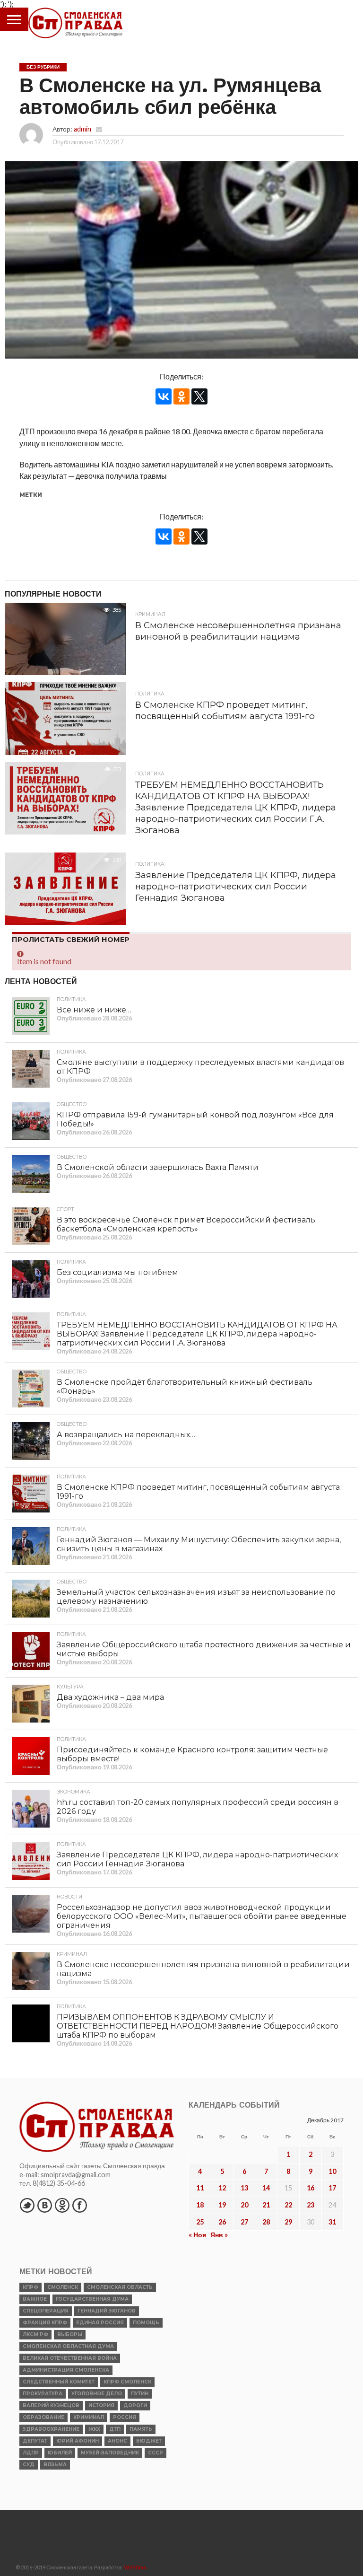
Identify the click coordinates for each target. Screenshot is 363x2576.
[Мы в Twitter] (27, 2205)
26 (222, 2222)
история (101, 2405)
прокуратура (43, 2394)
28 (266, 2222)
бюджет (149, 2441)
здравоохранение (51, 2429)
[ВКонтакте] (164, 396)
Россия (125, 2417)
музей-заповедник (110, 2453)
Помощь (146, 2323)
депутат (35, 2441)
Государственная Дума (92, 2299)
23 (311, 2205)
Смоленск (63, 2287)
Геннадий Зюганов (107, 2311)
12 (222, 2188)
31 (332, 2222)
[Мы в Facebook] (79, 2205)
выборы (70, 2334)
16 (311, 2188)
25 (200, 2222)
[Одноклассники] (181, 396)
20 (244, 2205)
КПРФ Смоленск (127, 2382)
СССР (156, 2453)
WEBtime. (136, 2567)
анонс (117, 2441)
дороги (135, 2405)
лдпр (31, 2453)
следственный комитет (59, 2382)
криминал (89, 2417)
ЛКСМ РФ (35, 2334)
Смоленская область (120, 2287)
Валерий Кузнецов (51, 2405)
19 (222, 2205)
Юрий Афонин (78, 2441)
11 (200, 2188)
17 (332, 2188)
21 (266, 2205)
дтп (115, 2429)
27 (244, 2222)
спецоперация (46, 2311)
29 (288, 2222)
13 (244, 2188)
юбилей (60, 2453)
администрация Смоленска (66, 2370)
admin (82, 129)
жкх (94, 2429)
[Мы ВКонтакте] (44, 2205)
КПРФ (30, 2287)
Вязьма (55, 2465)
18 (200, 2205)
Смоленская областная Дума (68, 2346)
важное (35, 2299)
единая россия (100, 2323)
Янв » (219, 2235)
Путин (140, 2394)
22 (288, 2205)
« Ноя (197, 2235)
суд (29, 2465)
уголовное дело (97, 2394)
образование (43, 2417)
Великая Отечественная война (70, 2358)
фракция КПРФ (45, 2323)
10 (332, 2171)
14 (266, 2188)
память (141, 2429)
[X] (199, 396)
